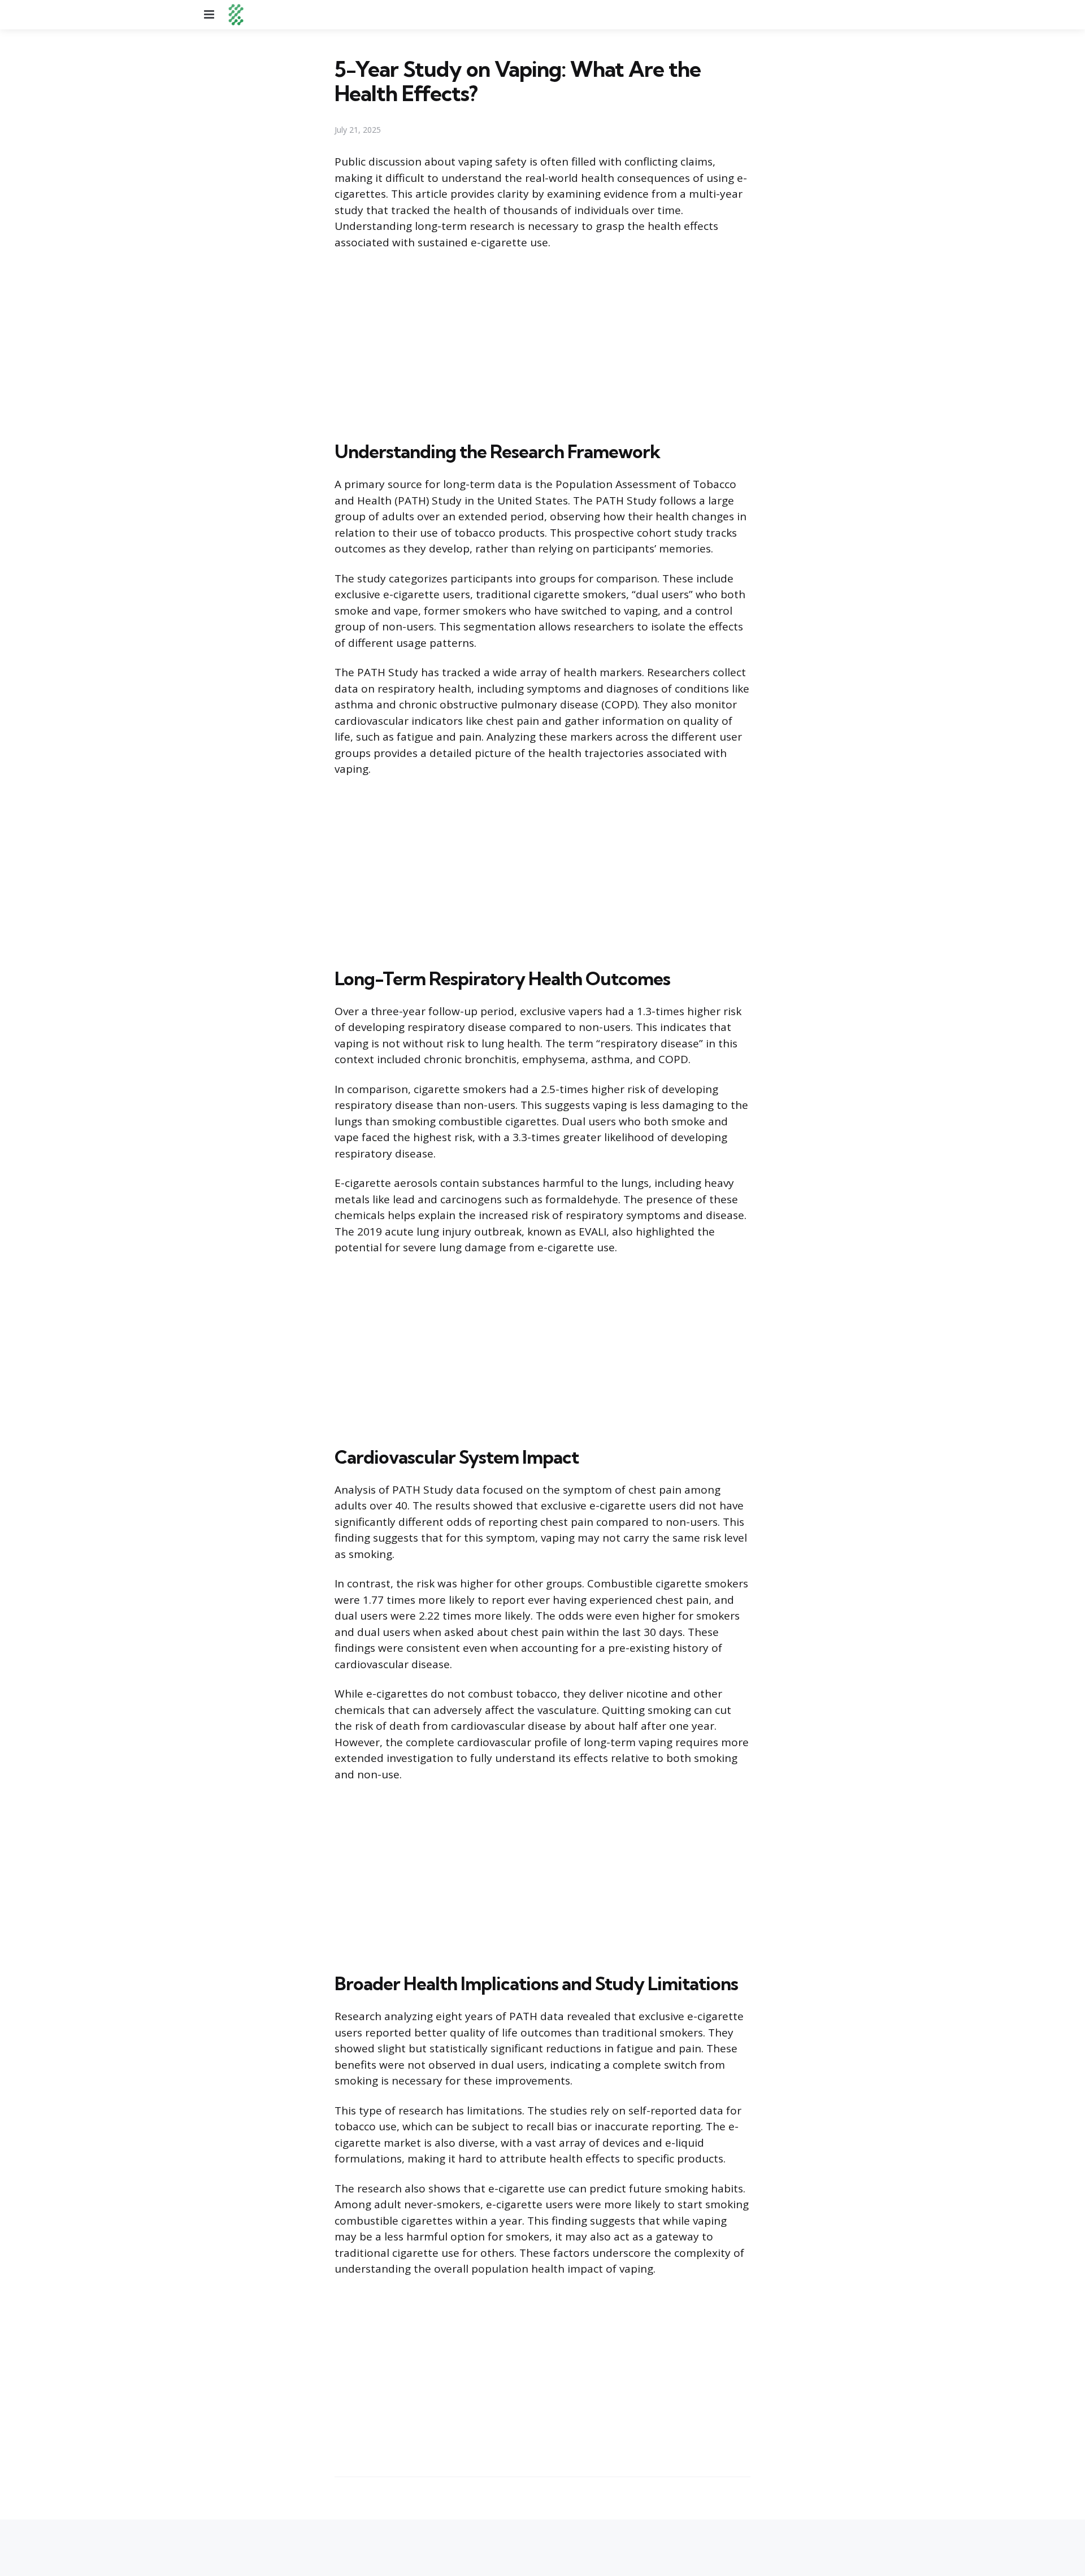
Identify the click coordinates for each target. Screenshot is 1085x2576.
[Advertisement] (542, 343)
